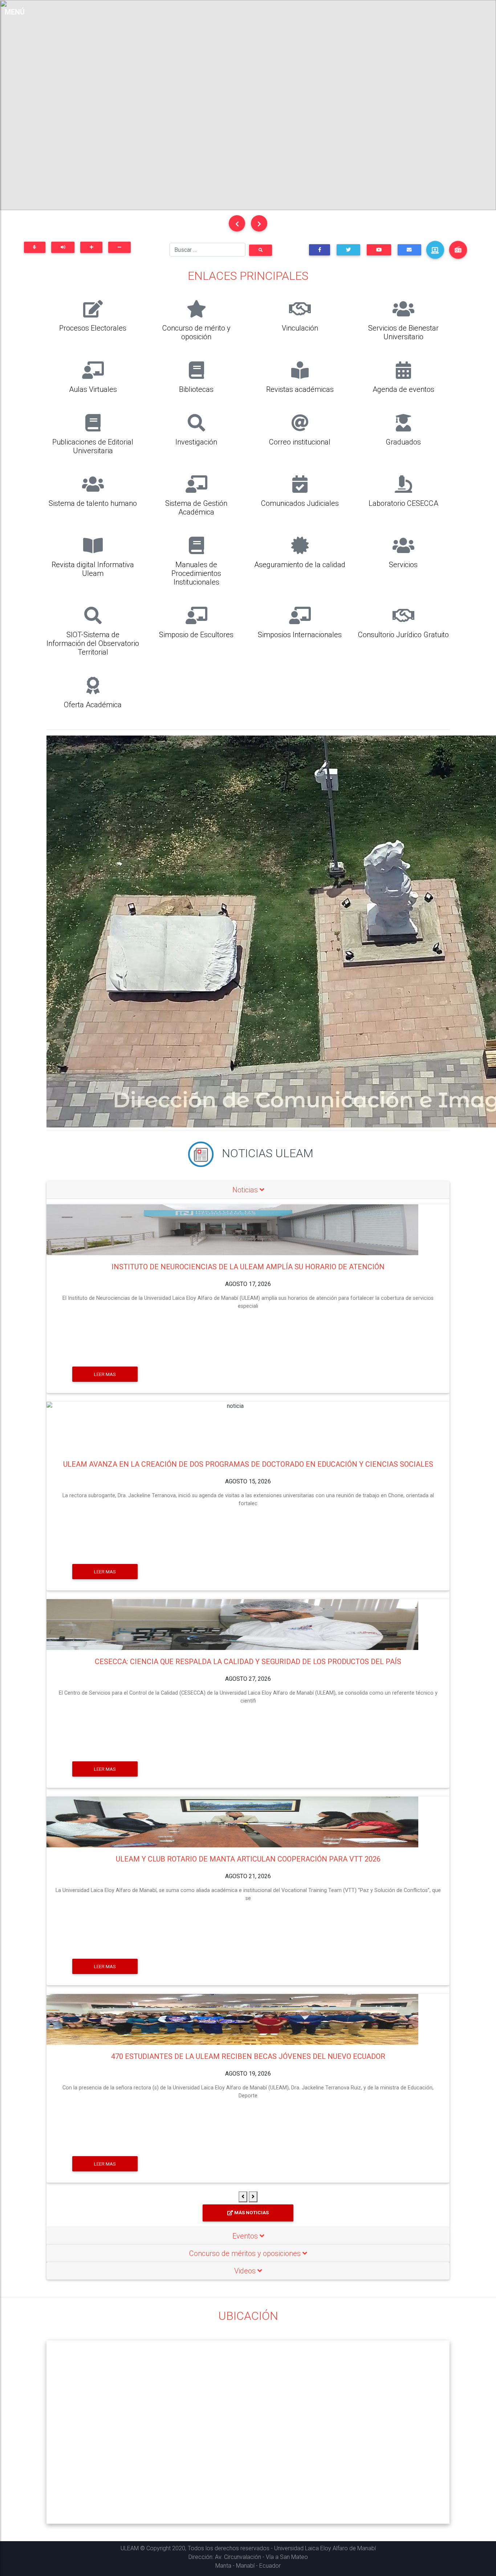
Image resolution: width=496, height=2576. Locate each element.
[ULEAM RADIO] (458, 250)
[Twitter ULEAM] (348, 250)
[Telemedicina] (435, 250)
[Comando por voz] (35, 247)
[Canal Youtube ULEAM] (379, 250)
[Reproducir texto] (63, 247)
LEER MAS (105, 1374)
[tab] (248, 1190)
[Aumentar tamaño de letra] (91, 247)
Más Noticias (251, 2213)
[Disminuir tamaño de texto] (119, 247)
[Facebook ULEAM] (320, 250)
